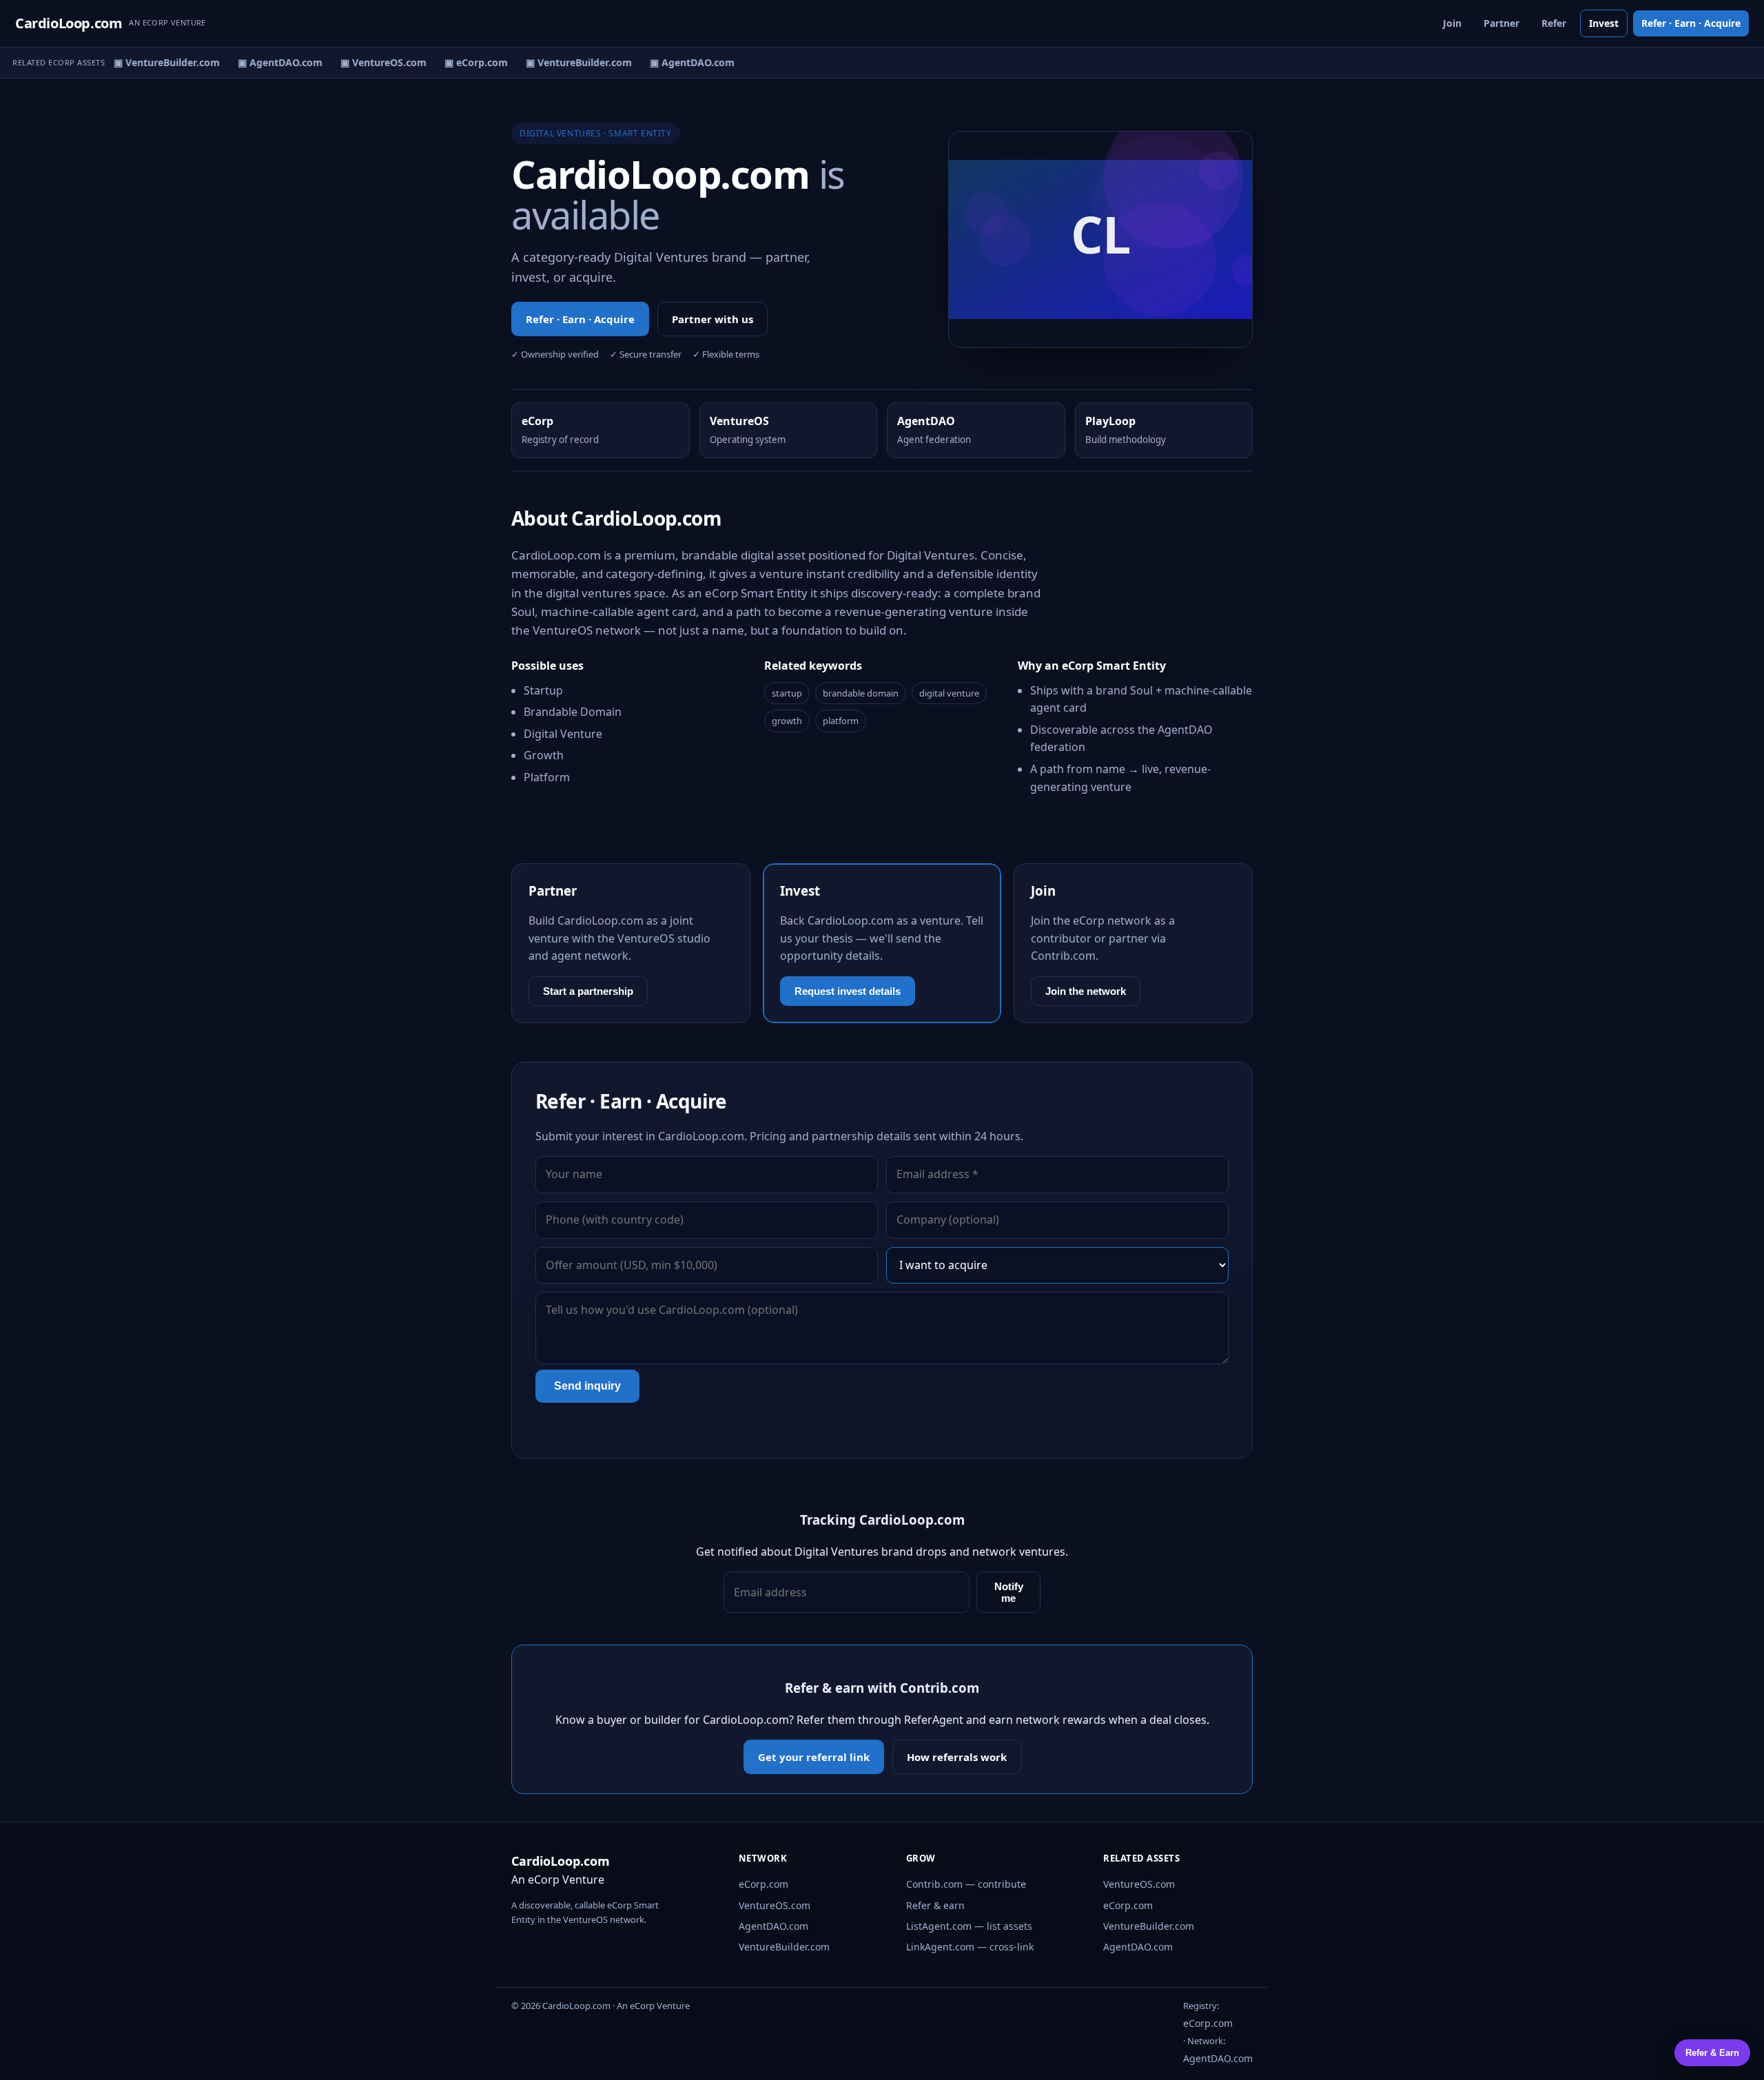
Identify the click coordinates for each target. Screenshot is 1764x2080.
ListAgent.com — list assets (969, 1926)
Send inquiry (587, 1386)
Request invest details (848, 991)
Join (1452, 23)
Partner (1501, 23)
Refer (1554, 23)
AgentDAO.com (773, 1926)
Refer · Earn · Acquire (1691, 23)
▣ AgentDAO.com (269, 62)
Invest (1604, 23)
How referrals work (957, 1757)
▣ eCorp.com (465, 62)
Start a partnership (588, 991)
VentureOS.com (775, 1905)
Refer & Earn (1712, 2053)
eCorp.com (763, 1884)
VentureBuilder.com (784, 1947)
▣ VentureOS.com (372, 62)
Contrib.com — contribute (966, 1884)
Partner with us (712, 319)
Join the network (1086, 991)
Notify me (1009, 1592)
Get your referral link (814, 1757)
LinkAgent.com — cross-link (970, 1947)
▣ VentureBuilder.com (156, 62)
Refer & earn (935, 1905)
